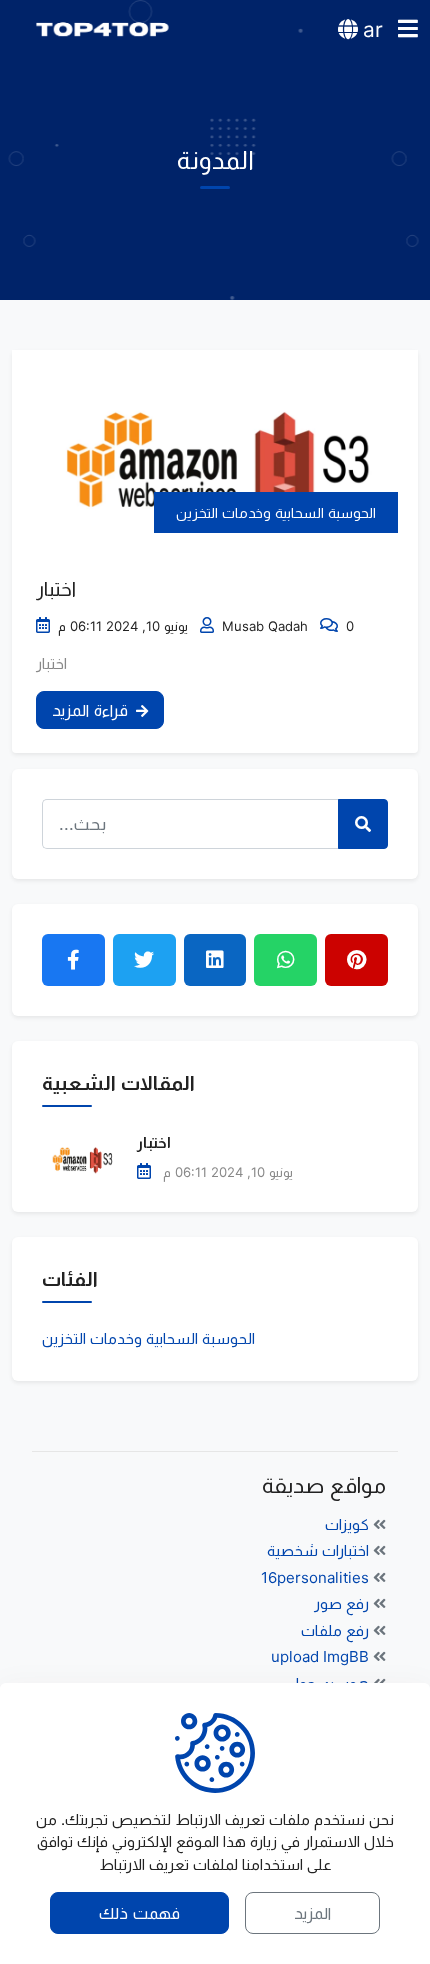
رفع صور (343, 1603)
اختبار (56, 589)
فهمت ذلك (139, 1913)
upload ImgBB (322, 1656)
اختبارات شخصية (320, 1550)
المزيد (312, 1913)
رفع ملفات (337, 1630)
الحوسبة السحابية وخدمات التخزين (276, 512)
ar (373, 29)
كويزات (349, 1524)
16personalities (317, 1577)
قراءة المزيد (90, 710)
